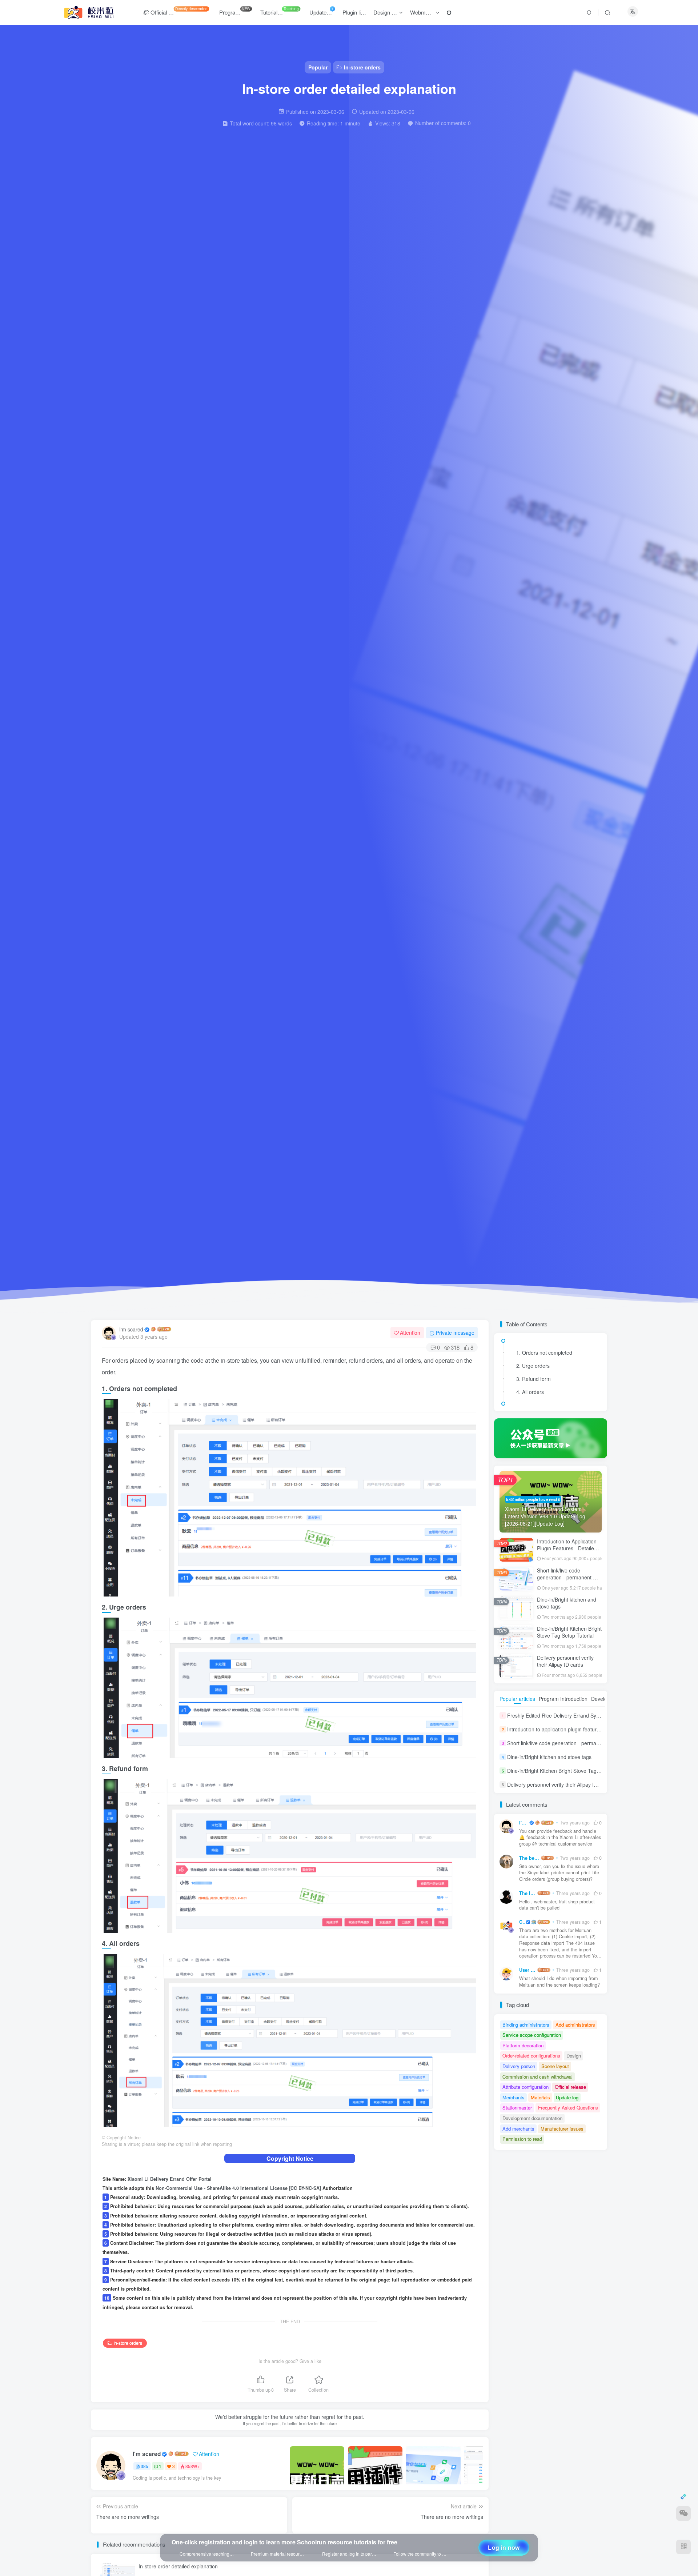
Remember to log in (400, 203)
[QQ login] (398, 260)
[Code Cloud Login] (429, 260)
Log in (432, 224)
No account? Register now (401, 170)
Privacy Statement (453, 279)
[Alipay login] (444, 260)
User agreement (415, 279)
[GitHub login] (460, 260)
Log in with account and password (450, 212)
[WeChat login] (414, 260)
